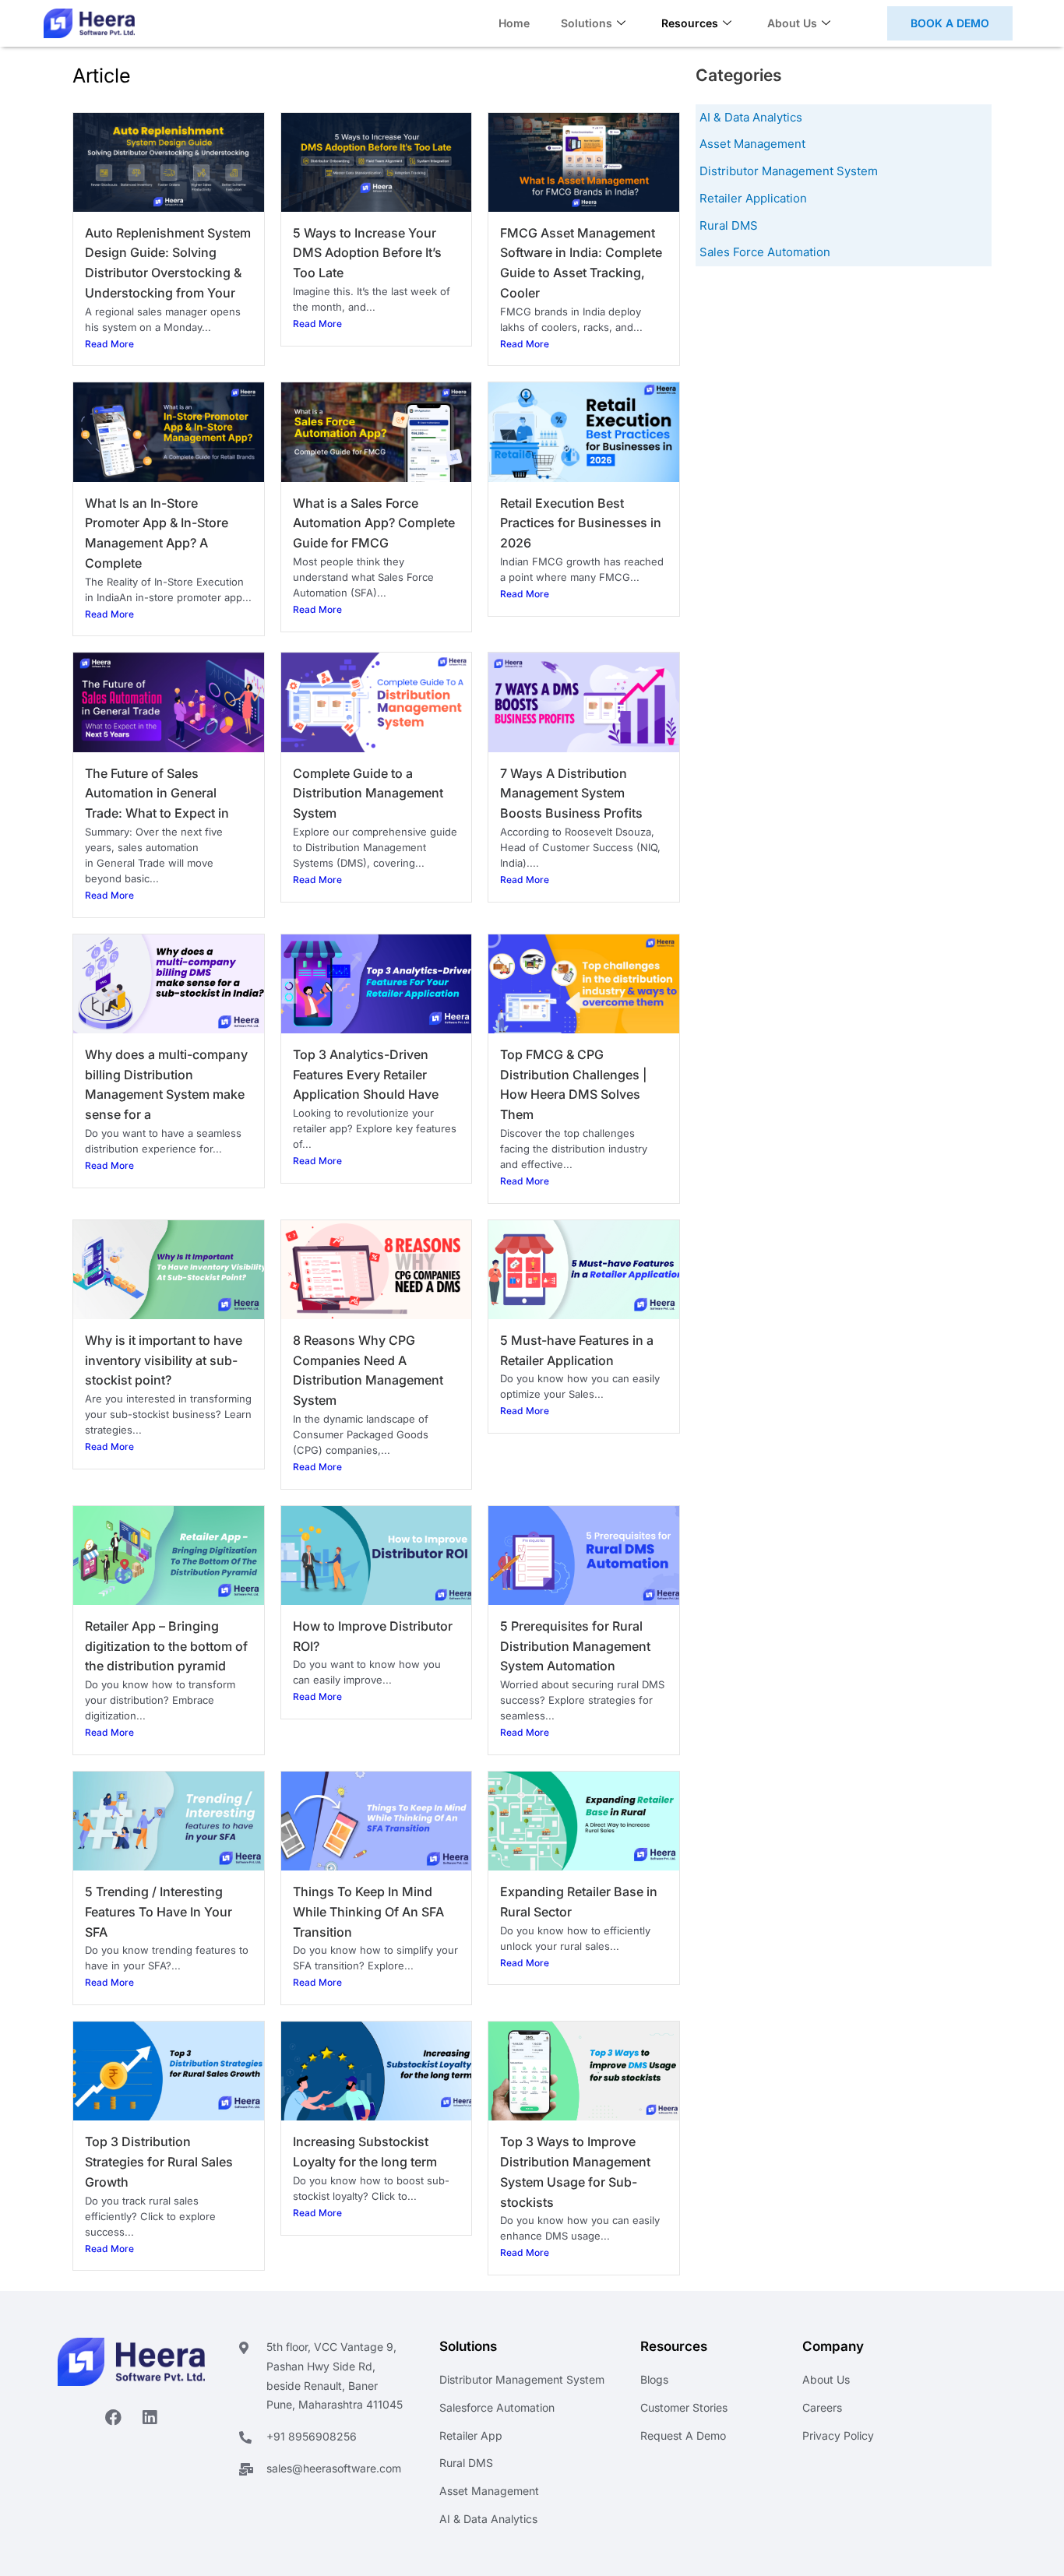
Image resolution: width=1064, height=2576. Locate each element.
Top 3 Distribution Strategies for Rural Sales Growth (159, 2162)
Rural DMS (729, 225)
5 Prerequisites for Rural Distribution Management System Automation (575, 1646)
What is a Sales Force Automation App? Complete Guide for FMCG (374, 523)
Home (514, 23)
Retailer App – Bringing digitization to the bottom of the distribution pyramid (166, 1646)
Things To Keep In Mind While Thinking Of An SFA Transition (368, 1912)
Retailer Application (753, 198)
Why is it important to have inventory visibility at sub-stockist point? (164, 1360)
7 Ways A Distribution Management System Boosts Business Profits (571, 794)
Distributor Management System (789, 171)
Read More (109, 344)
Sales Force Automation (765, 252)
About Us (792, 23)
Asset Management (752, 144)
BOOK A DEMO (950, 23)
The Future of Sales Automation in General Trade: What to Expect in (157, 794)
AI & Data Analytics (751, 117)
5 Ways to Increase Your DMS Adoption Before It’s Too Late (367, 253)
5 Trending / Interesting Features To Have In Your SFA (159, 1912)
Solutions (587, 23)
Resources (690, 23)
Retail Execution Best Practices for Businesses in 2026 (581, 523)
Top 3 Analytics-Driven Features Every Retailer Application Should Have (366, 1075)
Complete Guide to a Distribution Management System (368, 794)
